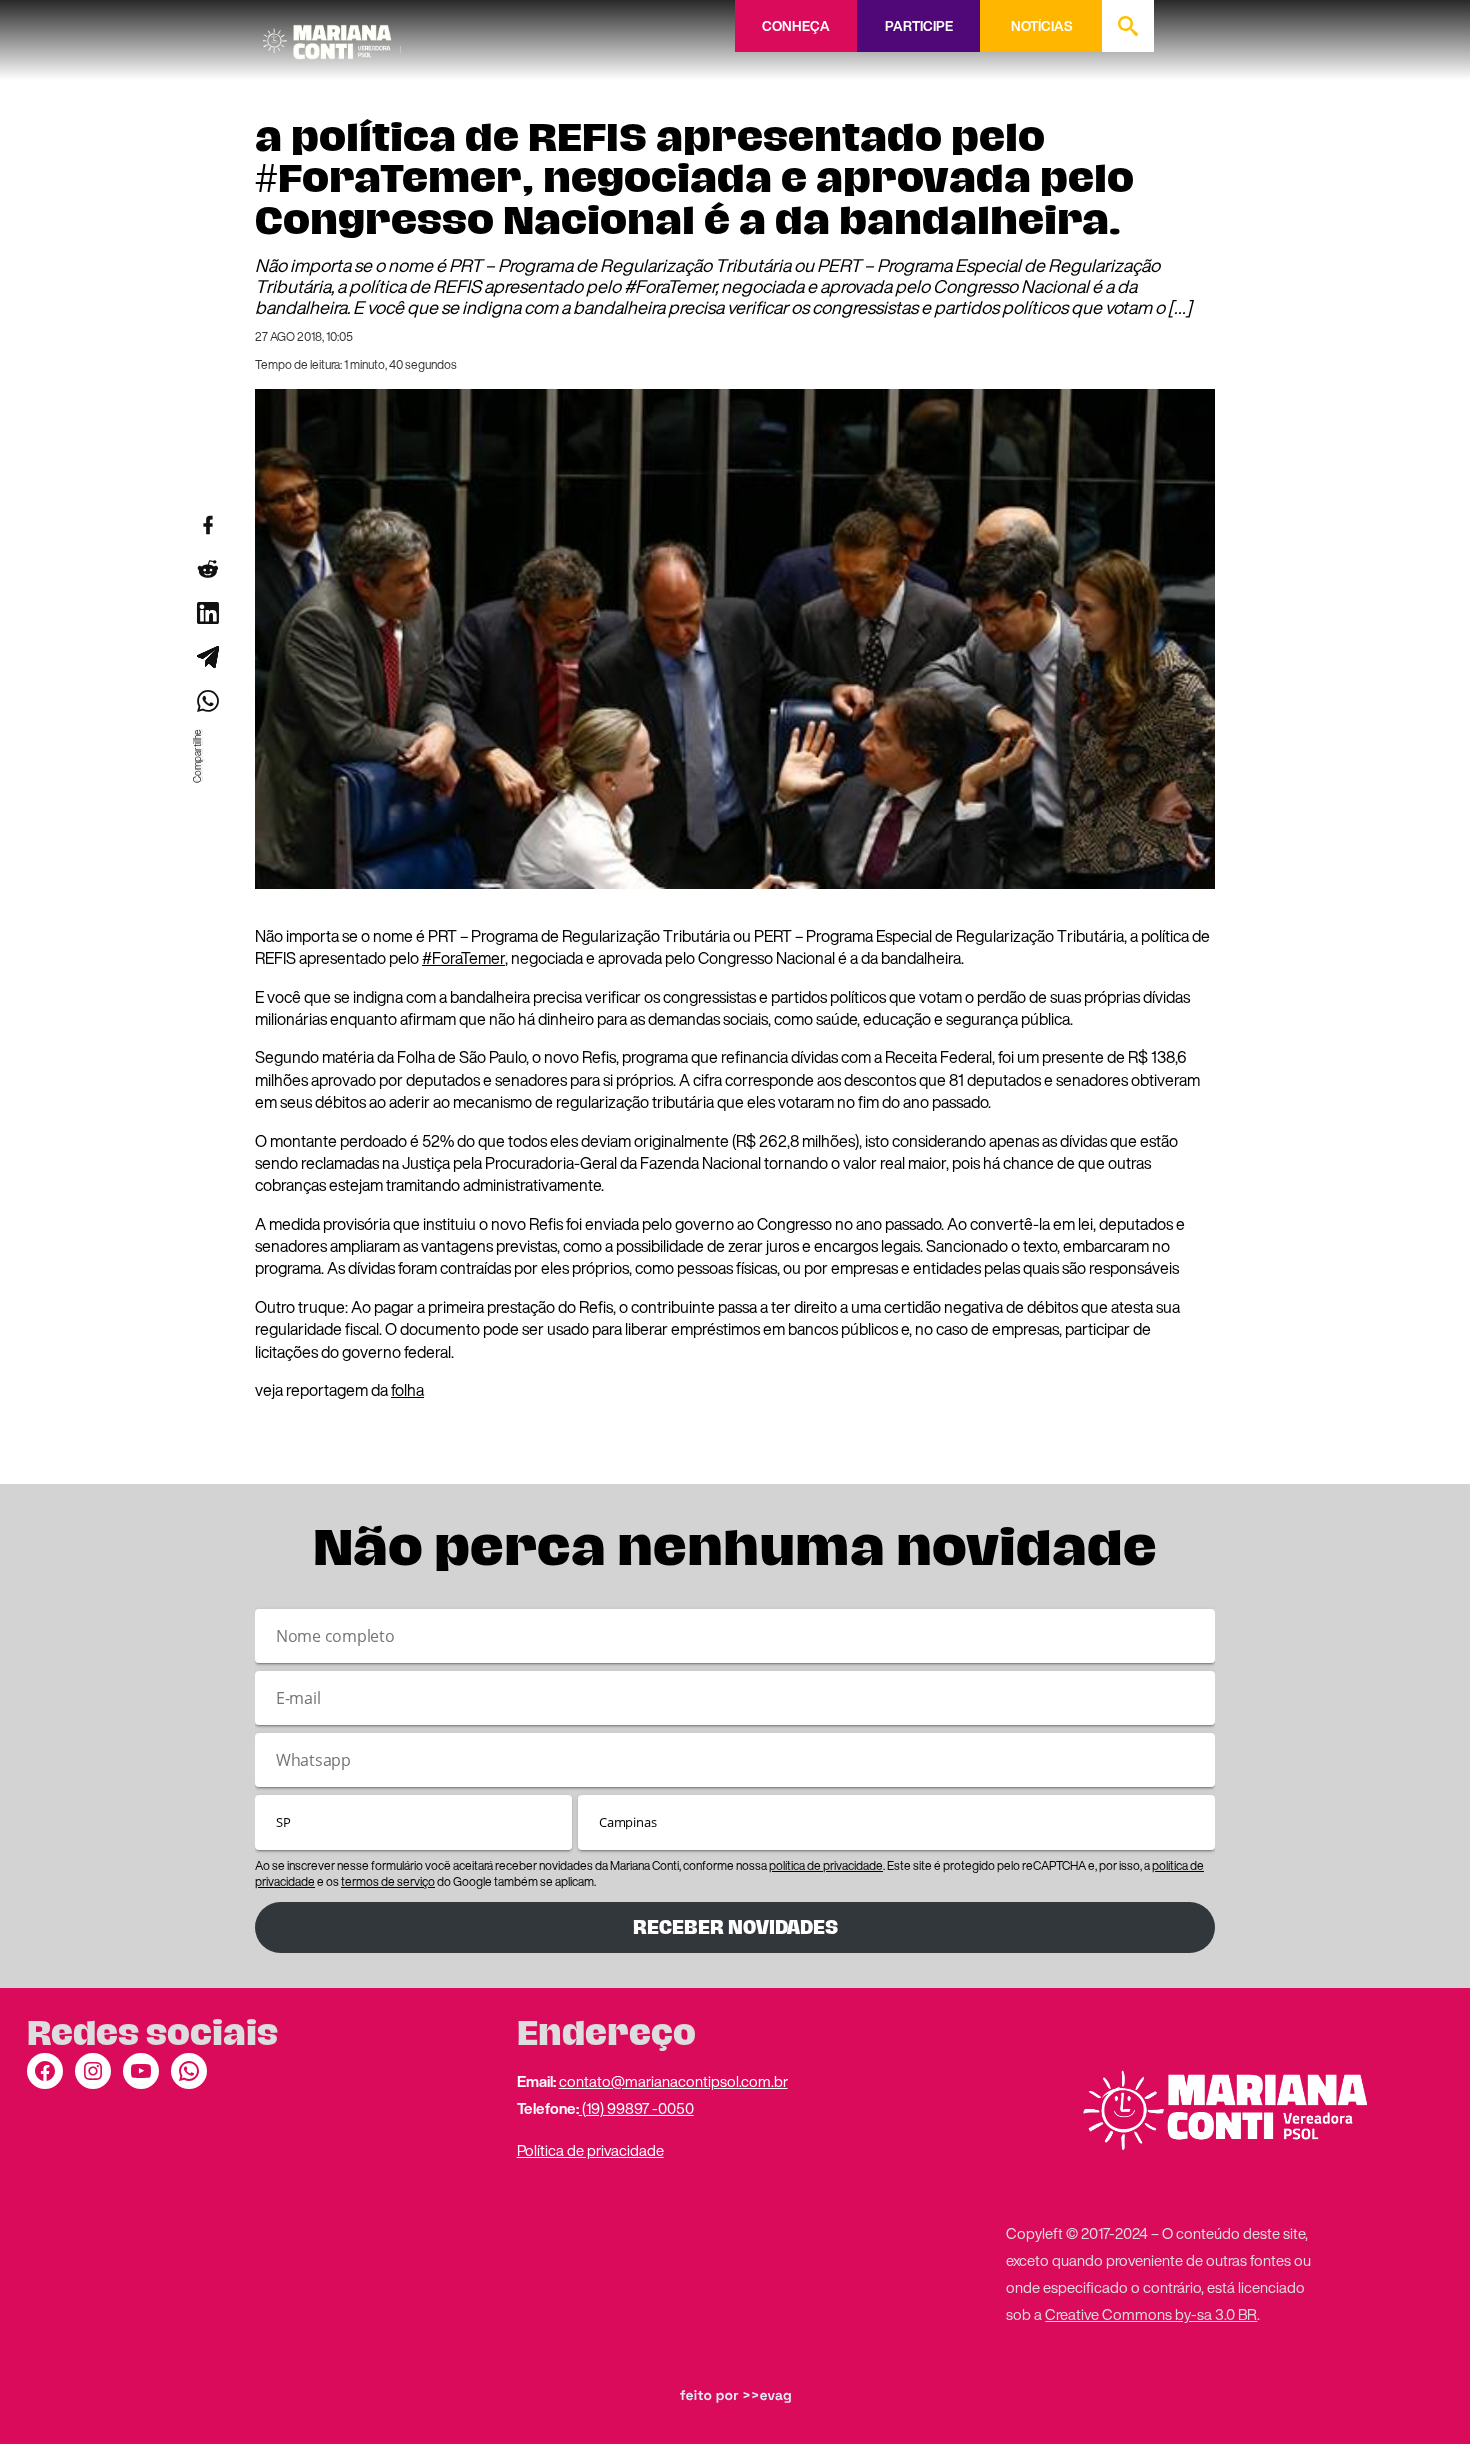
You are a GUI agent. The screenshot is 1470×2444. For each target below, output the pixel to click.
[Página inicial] (332, 35)
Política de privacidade (590, 2150)
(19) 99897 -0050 (636, 2108)
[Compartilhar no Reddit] (207, 569)
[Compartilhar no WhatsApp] (207, 701)
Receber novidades (735, 1927)
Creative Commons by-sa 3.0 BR (1151, 2314)
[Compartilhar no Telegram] (207, 657)
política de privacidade (826, 1865)
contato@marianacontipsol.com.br (673, 2081)
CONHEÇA (796, 26)
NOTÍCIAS (1041, 26)
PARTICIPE (919, 26)
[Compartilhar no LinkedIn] (207, 613)
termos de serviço (388, 1881)
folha (407, 1390)
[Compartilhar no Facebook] (207, 525)
